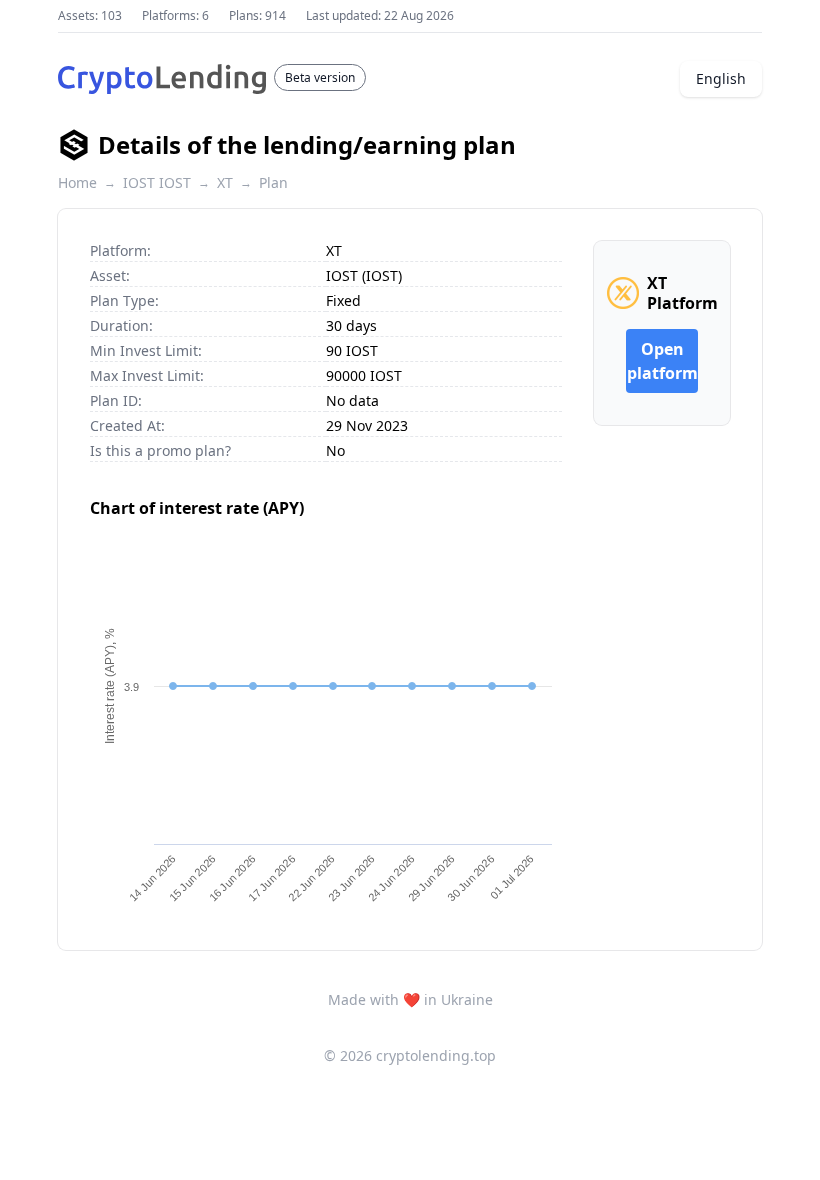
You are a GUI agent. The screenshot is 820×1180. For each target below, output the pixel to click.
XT (225, 182)
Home (77, 182)
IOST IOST (157, 182)
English (721, 78)
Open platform (662, 361)
